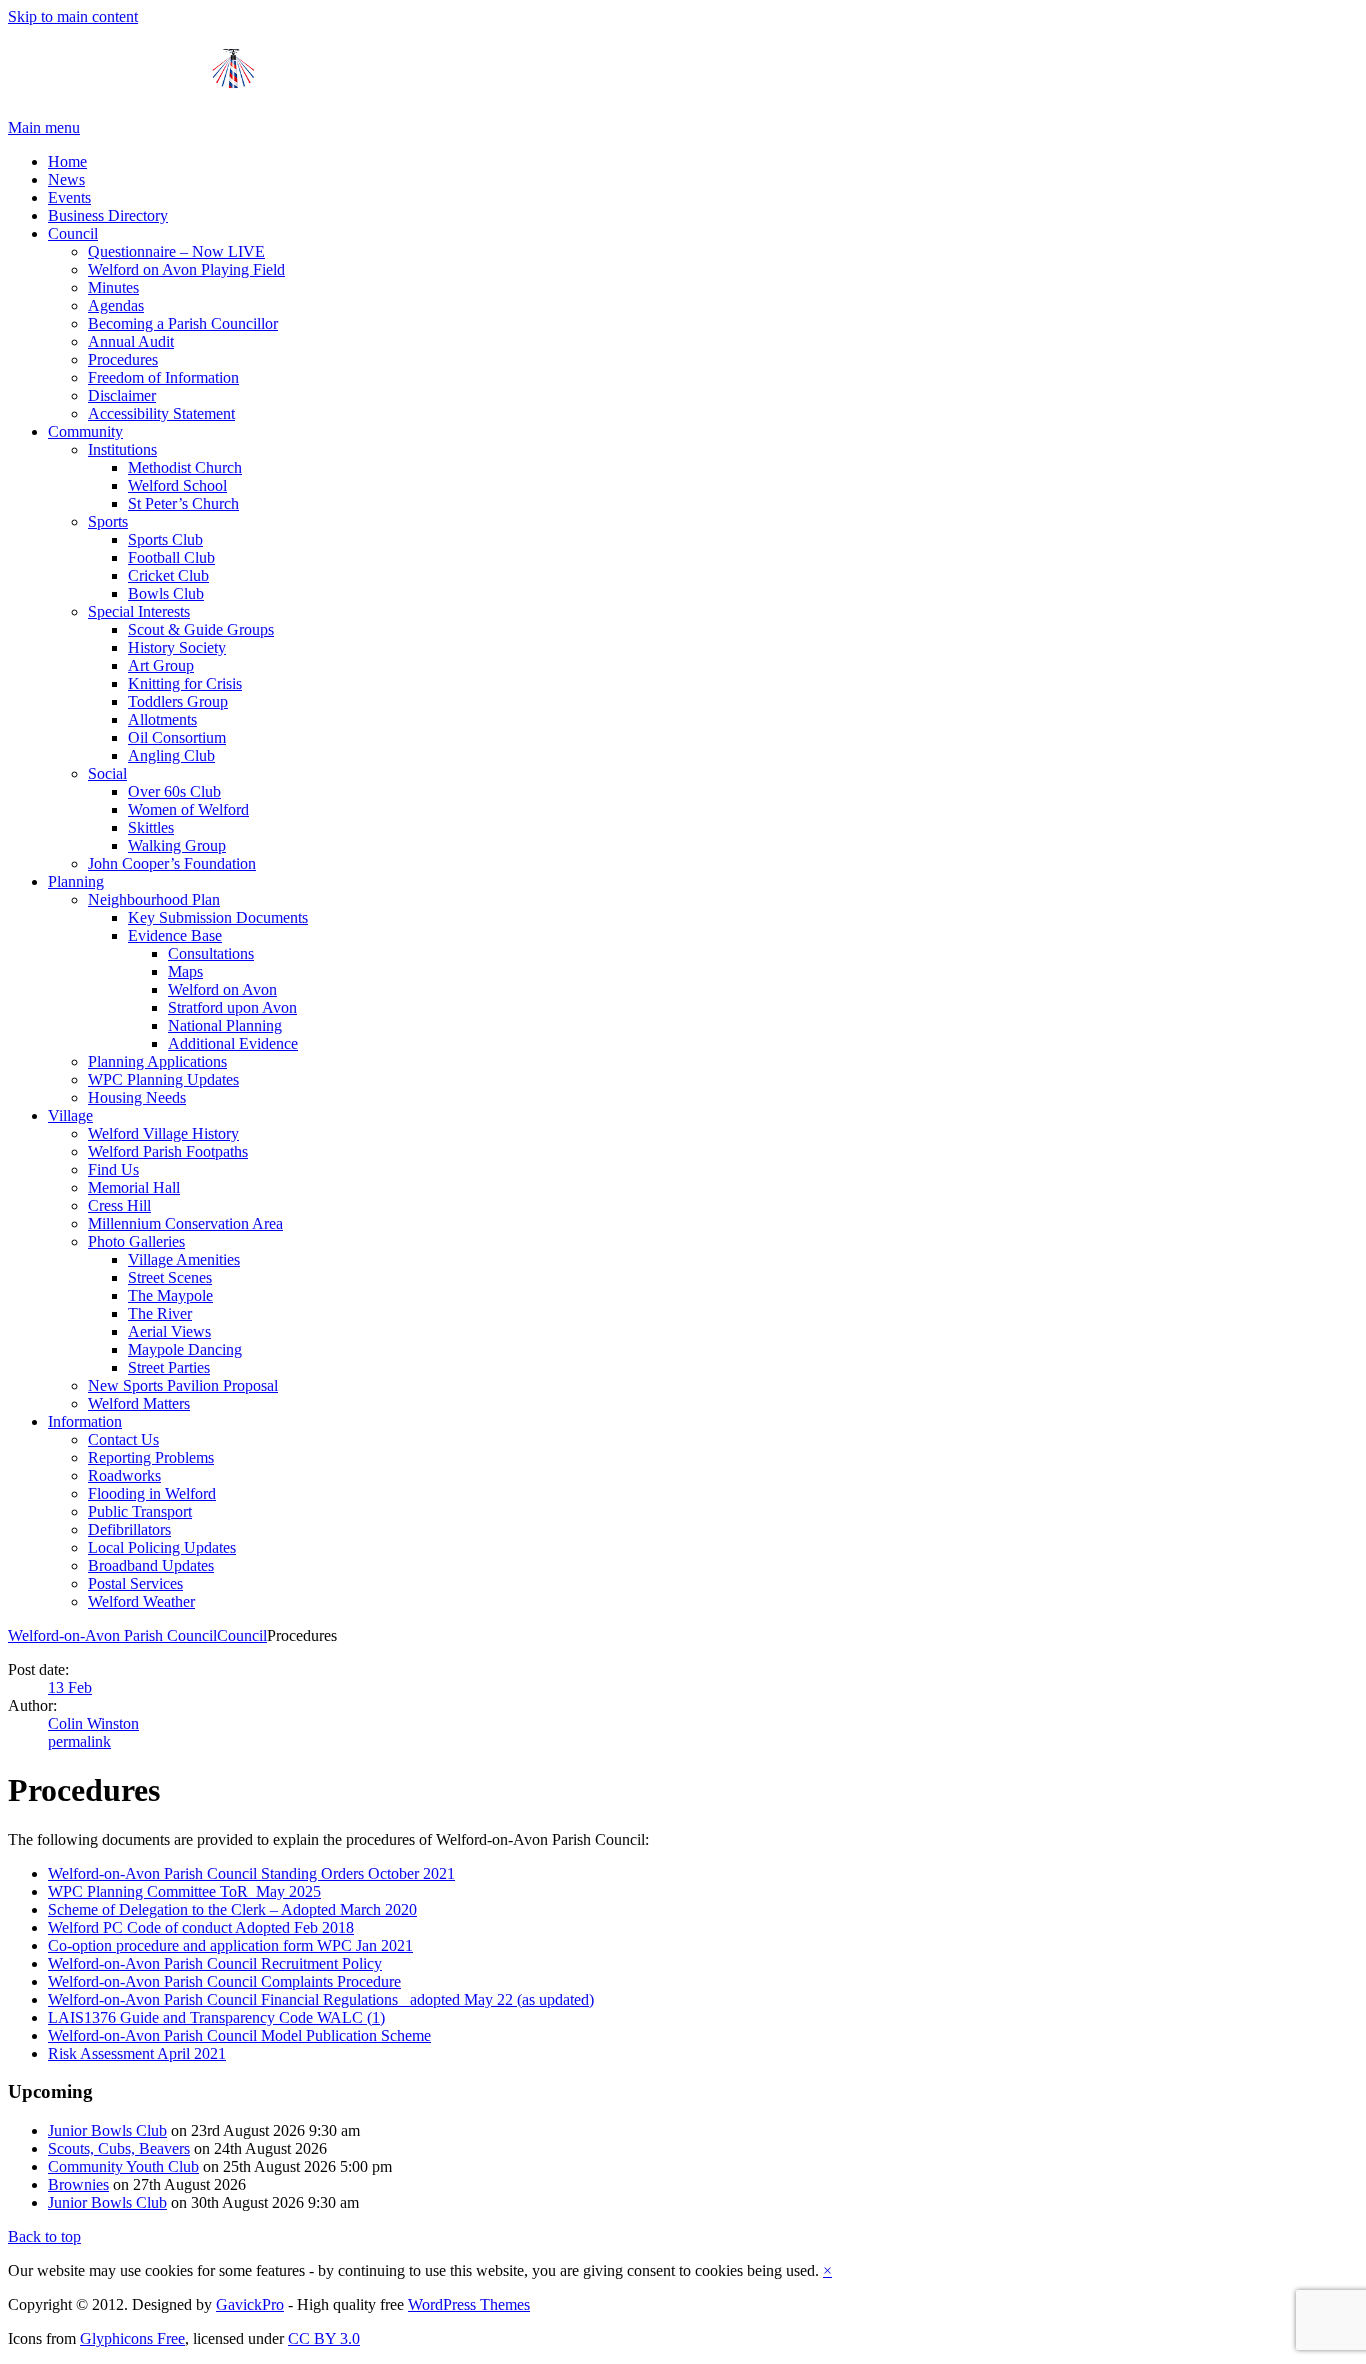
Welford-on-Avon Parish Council (112, 1635)
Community (85, 431)
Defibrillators (129, 1529)
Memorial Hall (134, 1187)
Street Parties (169, 1367)
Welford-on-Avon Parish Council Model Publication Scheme (239, 2035)
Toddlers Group (178, 701)
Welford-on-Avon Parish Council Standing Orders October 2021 (251, 1873)
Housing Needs (137, 1097)
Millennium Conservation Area (185, 1223)
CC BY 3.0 (324, 2338)
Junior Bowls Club (107, 2130)
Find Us (113, 1169)
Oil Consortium (177, 737)
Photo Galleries (136, 1241)
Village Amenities (184, 1259)
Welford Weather (141, 1601)
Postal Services (135, 1583)
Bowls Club (166, 593)
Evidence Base (175, 935)
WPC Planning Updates (163, 1079)
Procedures (123, 359)
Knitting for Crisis (185, 683)
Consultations (211, 953)
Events (69, 197)
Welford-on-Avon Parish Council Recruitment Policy (215, 1963)
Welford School (177, 485)
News (66, 179)
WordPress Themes (469, 2304)
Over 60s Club (174, 791)
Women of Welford (188, 809)
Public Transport (140, 1511)
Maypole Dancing (185, 1349)
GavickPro (250, 2304)
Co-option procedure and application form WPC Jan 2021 (230, 1945)
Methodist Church (185, 467)
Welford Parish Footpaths (168, 1151)
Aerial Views (169, 1331)
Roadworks (124, 1475)
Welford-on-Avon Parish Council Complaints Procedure (224, 1981)
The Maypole (170, 1295)
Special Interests (139, 611)
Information (85, 1421)
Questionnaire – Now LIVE (176, 251)
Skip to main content (73, 16)
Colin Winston (93, 1723)
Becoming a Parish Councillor (183, 323)
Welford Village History (163, 1133)
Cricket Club (168, 575)
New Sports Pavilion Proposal (183, 1385)
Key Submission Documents (218, 917)
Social (107, 773)
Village (70, 1115)
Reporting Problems (151, 1457)
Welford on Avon (222, 989)
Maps (185, 971)
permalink (79, 1741)
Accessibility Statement (161, 413)
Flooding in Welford (152, 1493)
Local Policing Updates (162, 1547)
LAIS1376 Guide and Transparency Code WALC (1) (216, 2017)
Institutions (122, 449)
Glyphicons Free (132, 2338)
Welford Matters (139, 1403)
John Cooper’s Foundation (172, 863)
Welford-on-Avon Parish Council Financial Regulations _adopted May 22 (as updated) (321, 1999)
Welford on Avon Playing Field (186, 269)
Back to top (44, 2236)
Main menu (44, 127)
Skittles (151, 827)
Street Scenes (170, 1277)
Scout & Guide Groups (201, 629)
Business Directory (108, 215)
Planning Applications (157, 1061)
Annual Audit (131, 341)
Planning (76, 881)
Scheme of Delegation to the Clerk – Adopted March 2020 (232, 1909)
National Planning (225, 1025)
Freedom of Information (163, 377)
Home (67, 161)
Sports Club (165, 539)
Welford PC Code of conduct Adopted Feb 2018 (201, 1927)
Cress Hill (119, 1205)
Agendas (116, 305)
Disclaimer (122, 395)
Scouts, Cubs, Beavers (119, 2148)
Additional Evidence (233, 1043)
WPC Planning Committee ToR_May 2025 (184, 1891)
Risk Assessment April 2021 (137, 2053)
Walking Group (177, 845)
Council (73, 233)
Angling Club (171, 755)
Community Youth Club (123, 2166)
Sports (108, 521)
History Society (177, 647)
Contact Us (123, 1439)
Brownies (78, 2184)
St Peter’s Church (183, 503)
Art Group (161, 665)
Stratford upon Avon (232, 1007)
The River (160, 1313)
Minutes (113, 287)
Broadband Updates (151, 1565)
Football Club (171, 557)
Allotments (162, 719)
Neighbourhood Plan (154, 899)
